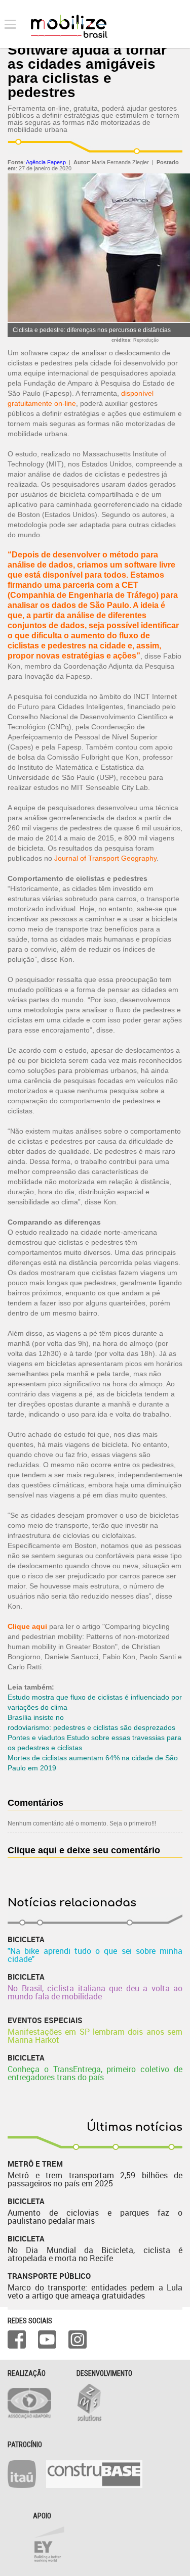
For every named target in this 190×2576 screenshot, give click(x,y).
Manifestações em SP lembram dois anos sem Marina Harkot (95, 2036)
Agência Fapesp (46, 162)
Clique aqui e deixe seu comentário (84, 1850)
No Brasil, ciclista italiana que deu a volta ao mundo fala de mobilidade (95, 1992)
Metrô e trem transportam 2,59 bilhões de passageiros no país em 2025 (95, 2179)
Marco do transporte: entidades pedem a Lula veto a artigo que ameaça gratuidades (95, 2291)
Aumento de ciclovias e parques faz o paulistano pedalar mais (95, 2217)
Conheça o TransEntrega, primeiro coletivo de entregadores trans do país (95, 2073)
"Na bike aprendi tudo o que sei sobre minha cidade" (95, 1955)
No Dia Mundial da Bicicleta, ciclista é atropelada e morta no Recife (95, 2254)
